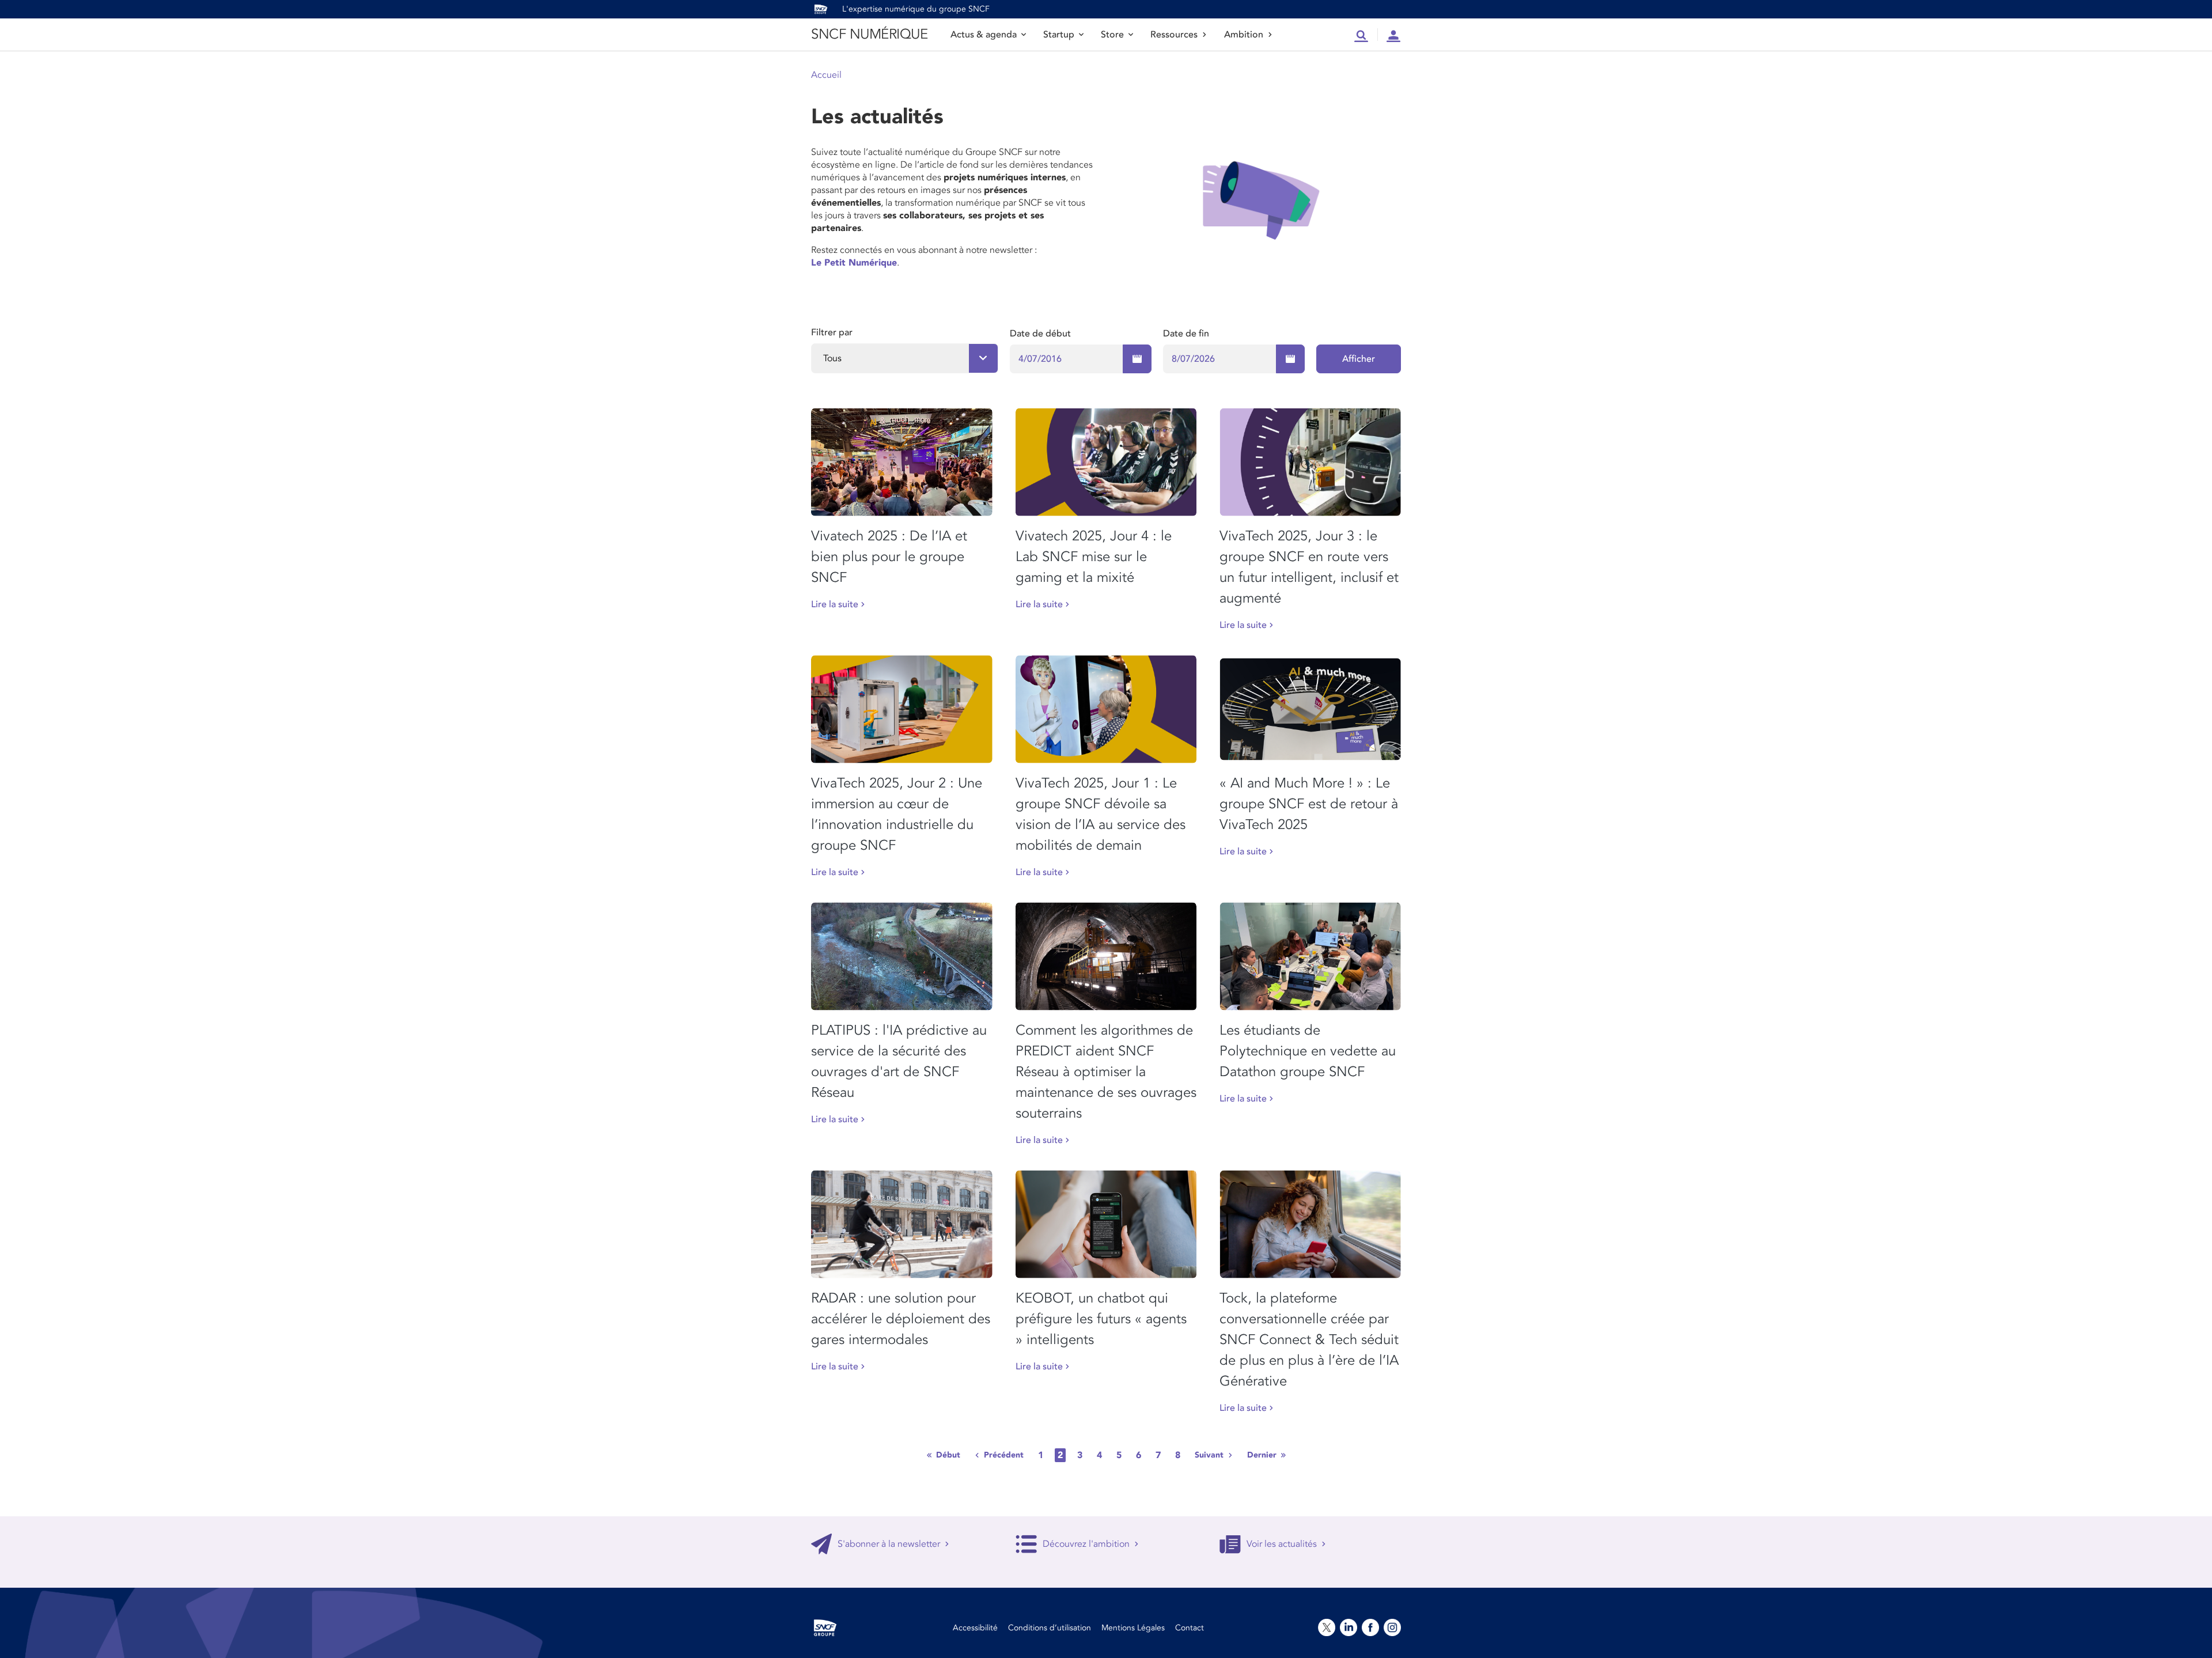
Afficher (1359, 359)
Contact (1190, 1628)
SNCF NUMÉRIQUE (869, 34)
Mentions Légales (1133, 1628)
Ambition (1244, 35)
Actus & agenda (984, 35)
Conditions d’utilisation (1050, 1628)
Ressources (1174, 35)
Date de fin (1186, 334)
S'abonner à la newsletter (889, 1544)
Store (1112, 35)
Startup (1059, 35)
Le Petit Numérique (854, 263)
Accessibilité (975, 1628)
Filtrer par (832, 332)
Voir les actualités (1282, 1544)
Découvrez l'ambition (1086, 1544)
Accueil (826, 75)
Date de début (1040, 334)
